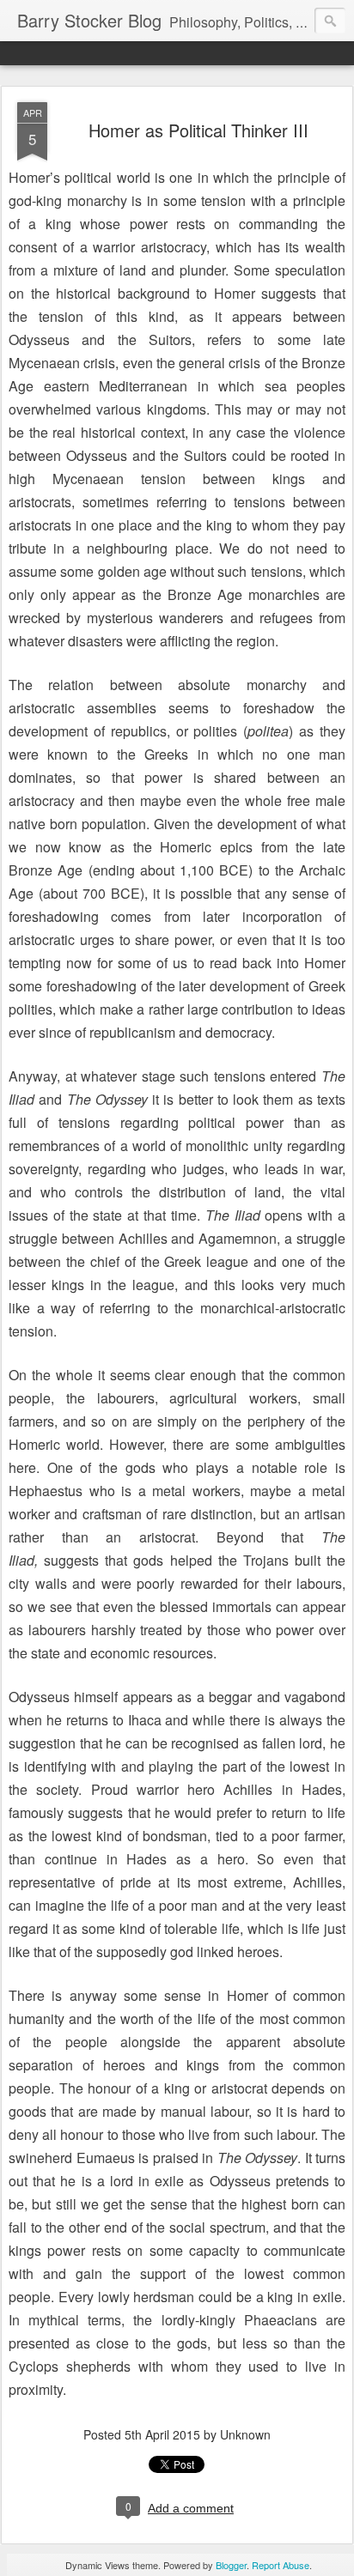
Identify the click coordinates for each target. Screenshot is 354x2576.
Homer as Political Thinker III (198, 130)
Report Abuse (281, 2565)
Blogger (231, 2565)
